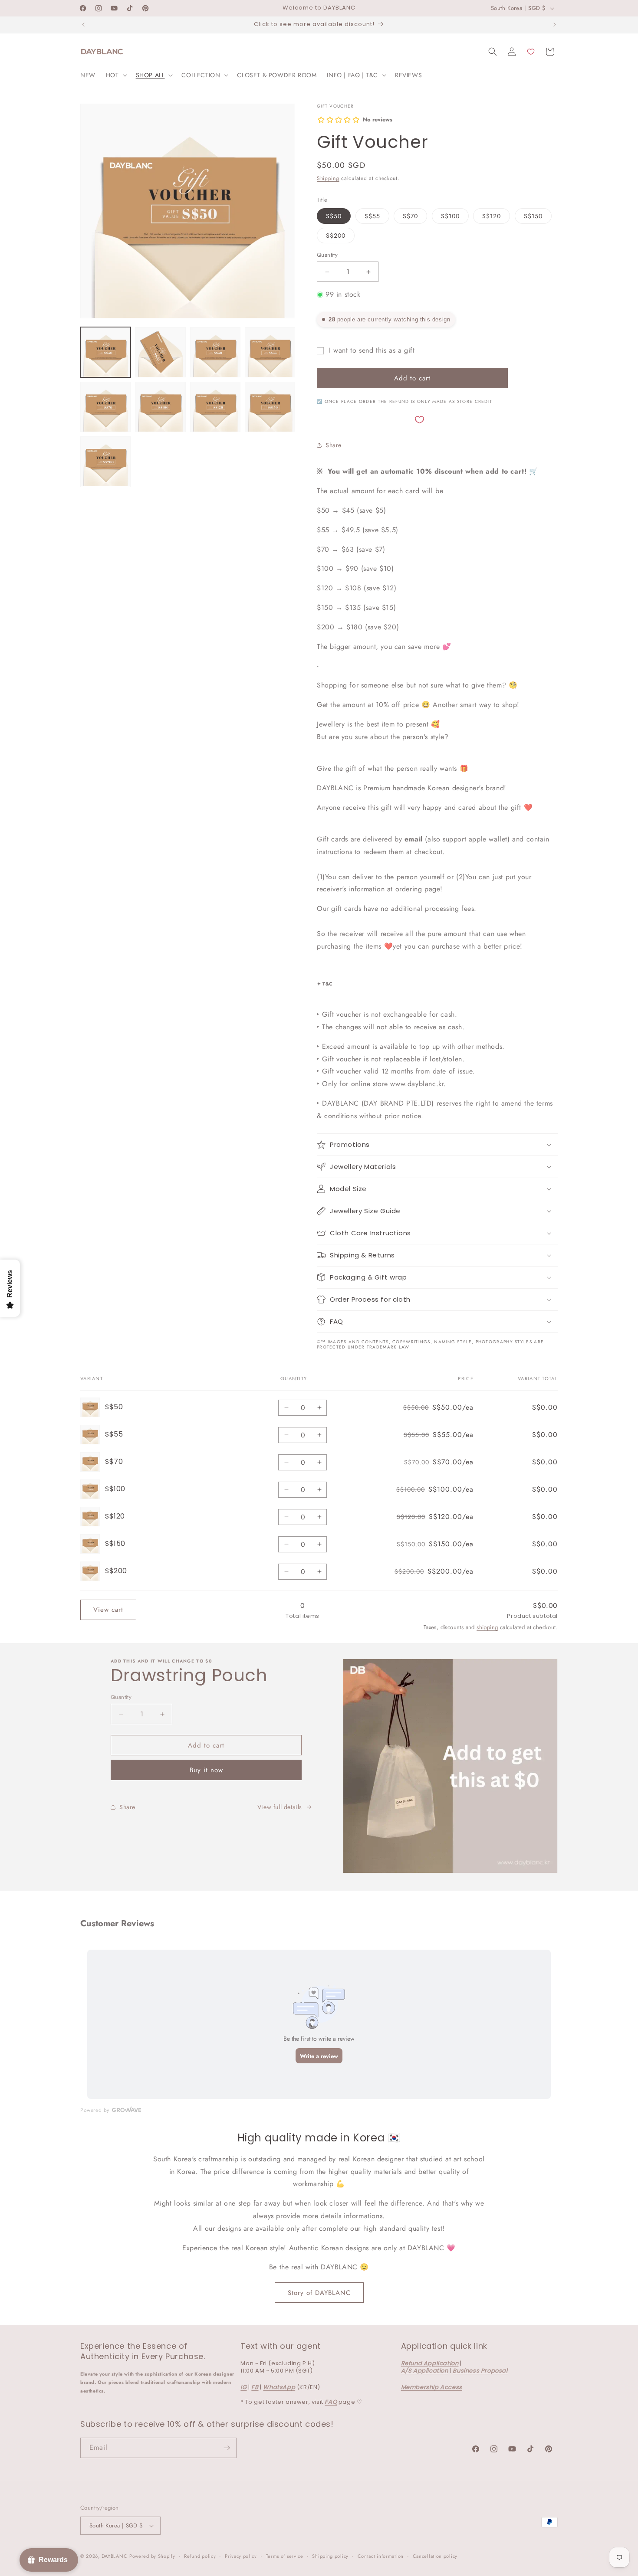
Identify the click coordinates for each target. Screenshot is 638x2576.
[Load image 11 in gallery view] (105, 407)
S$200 (336, 236)
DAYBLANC (115, 2556)
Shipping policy (330, 2556)
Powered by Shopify (152, 2556)
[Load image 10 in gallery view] (270, 352)
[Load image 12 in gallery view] (160, 407)
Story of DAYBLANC (319, 2293)
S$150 (533, 216)
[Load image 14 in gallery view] (270, 407)
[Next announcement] (555, 25)
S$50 (334, 216)
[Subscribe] (227, 2448)
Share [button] (334, 445)
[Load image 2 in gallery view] (160, 352)
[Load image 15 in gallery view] (105, 462)
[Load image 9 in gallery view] (215, 352)
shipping (487, 1627)
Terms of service (285, 2556)
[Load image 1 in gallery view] (105, 352)
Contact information (381, 2556)
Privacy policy (241, 2556)
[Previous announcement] (83, 25)
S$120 (492, 216)
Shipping (328, 178)
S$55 (372, 216)
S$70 (410, 216)
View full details (280, 1807)
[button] (116, 75)
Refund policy (200, 2556)
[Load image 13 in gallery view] (215, 407)
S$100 (450, 216)
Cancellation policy (435, 2556)
